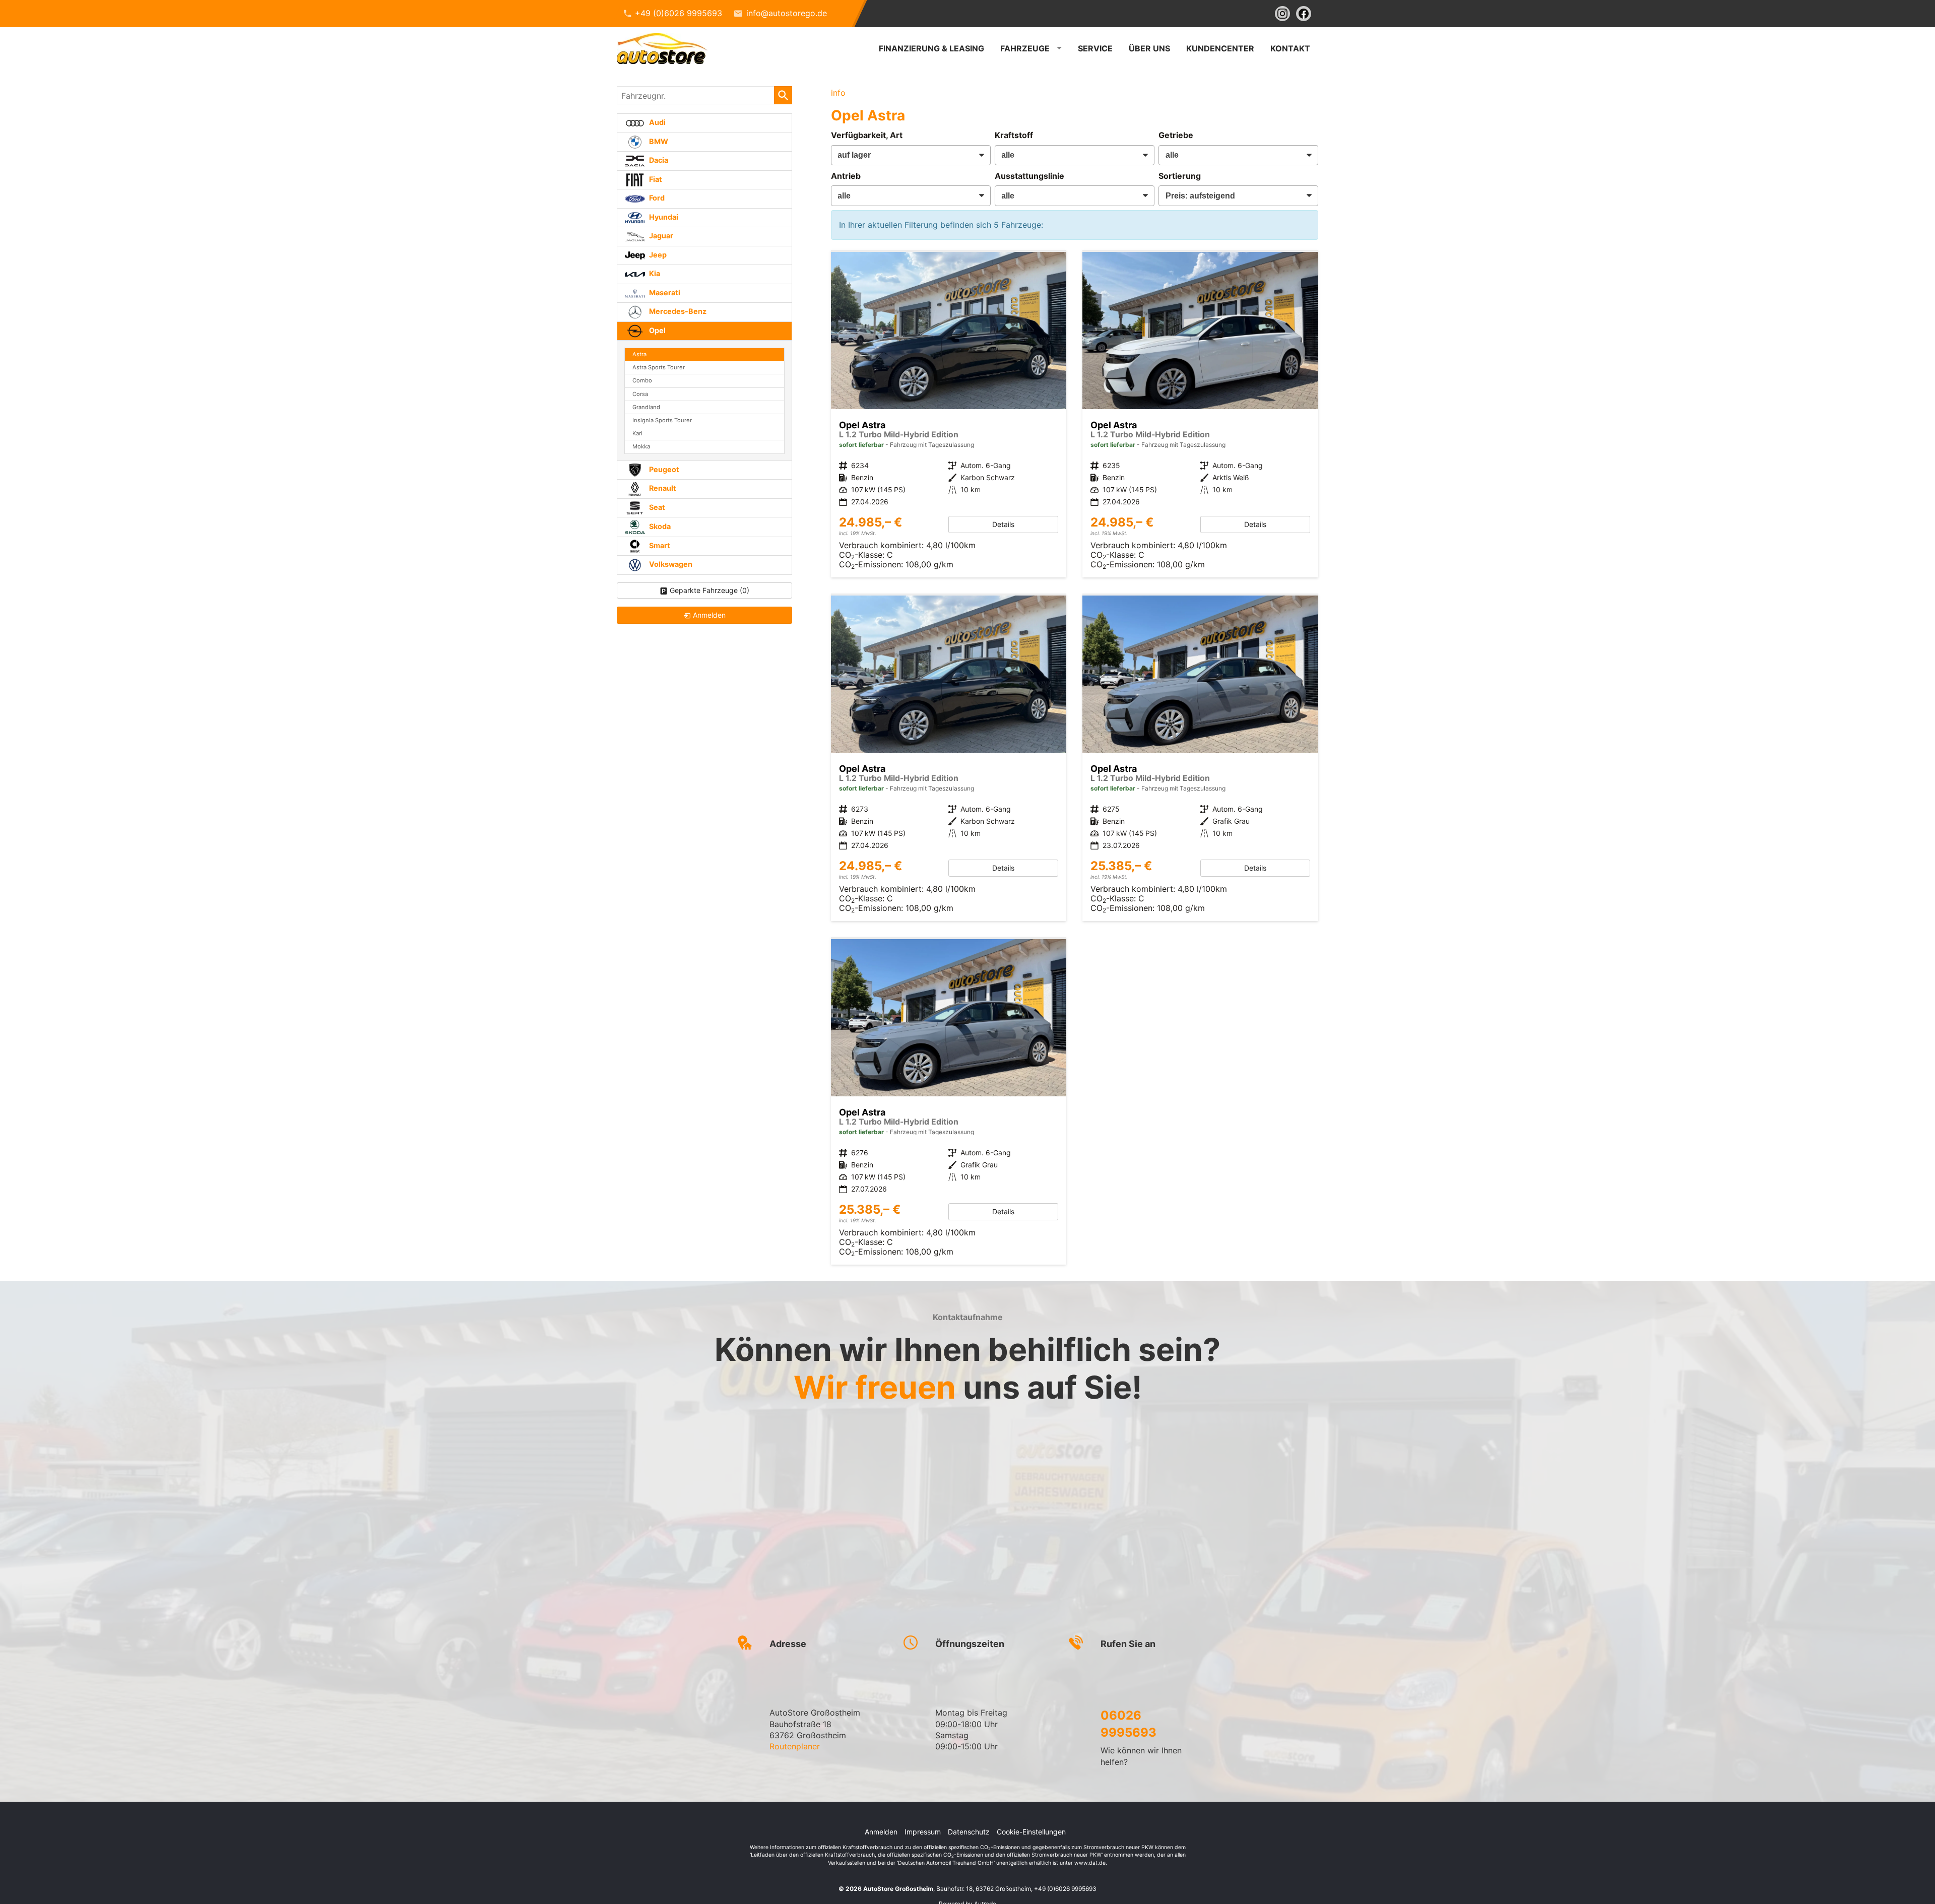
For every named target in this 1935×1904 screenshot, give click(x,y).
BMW (658, 141)
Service (1095, 48)
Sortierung (1180, 176)
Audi (657, 122)
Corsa (640, 394)
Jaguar (660, 236)
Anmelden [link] (709, 615)
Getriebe (1176, 135)
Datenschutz (969, 1832)
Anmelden (881, 1832)
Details (1003, 524)
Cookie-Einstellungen (1031, 1832)
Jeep (657, 255)
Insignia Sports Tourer (662, 420)
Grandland (646, 407)
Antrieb (846, 176)
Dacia (658, 160)
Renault (662, 488)
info (838, 93)
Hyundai (663, 217)
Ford (656, 198)
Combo (642, 380)
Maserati (664, 292)
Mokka (641, 446)
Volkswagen (670, 564)
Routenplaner (795, 1746)
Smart (659, 545)
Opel (657, 330)
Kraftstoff (1014, 135)
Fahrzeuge (1025, 48)
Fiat (655, 179)
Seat (656, 507)
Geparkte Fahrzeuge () (709, 590)
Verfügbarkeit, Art (867, 135)
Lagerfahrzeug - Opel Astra (949, 415)
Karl (637, 433)
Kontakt (1290, 48)
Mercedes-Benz (677, 311)
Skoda (659, 526)
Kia (654, 273)
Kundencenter (1220, 48)
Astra (639, 354)
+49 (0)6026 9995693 (679, 13)
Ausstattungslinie (1029, 176)
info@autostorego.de (787, 13)
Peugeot (663, 469)
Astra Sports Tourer (659, 367)
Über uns (1149, 48)
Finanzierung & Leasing (931, 48)
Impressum (923, 1832)
